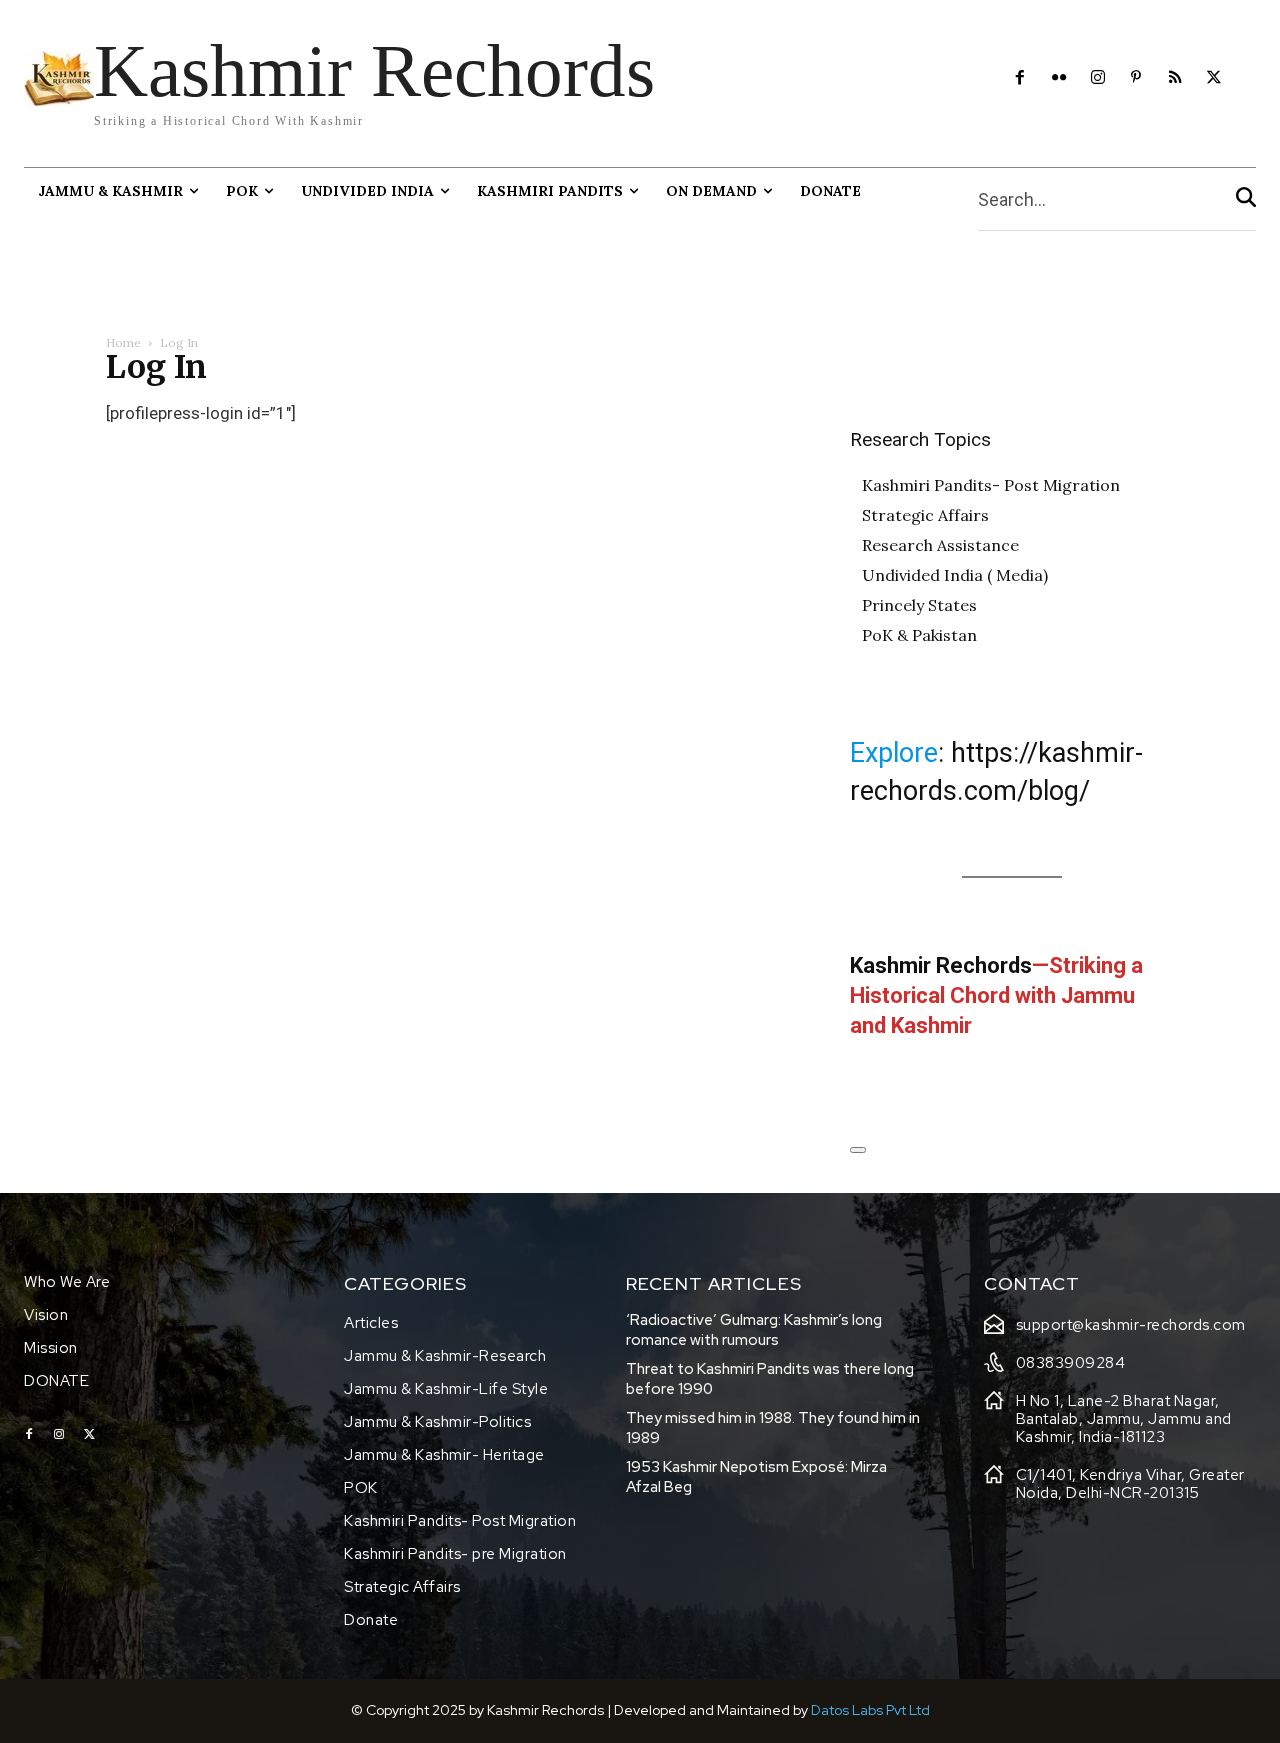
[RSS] (1175, 78)
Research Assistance (940, 545)
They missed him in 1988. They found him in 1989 (773, 1428)
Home (123, 342)
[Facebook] (1020, 78)
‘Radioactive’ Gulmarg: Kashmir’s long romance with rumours (754, 1330)
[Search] (1246, 199)
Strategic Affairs (925, 515)
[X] (1214, 78)
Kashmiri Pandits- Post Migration (991, 485)
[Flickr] (1058, 78)
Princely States (919, 605)
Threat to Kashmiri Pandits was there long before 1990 (770, 1379)
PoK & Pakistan (919, 635)
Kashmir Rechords (941, 965)
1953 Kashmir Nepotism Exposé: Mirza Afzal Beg (756, 1477)
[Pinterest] (1136, 78)
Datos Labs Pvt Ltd (870, 1710)
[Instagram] (1097, 78)
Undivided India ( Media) (955, 575)
